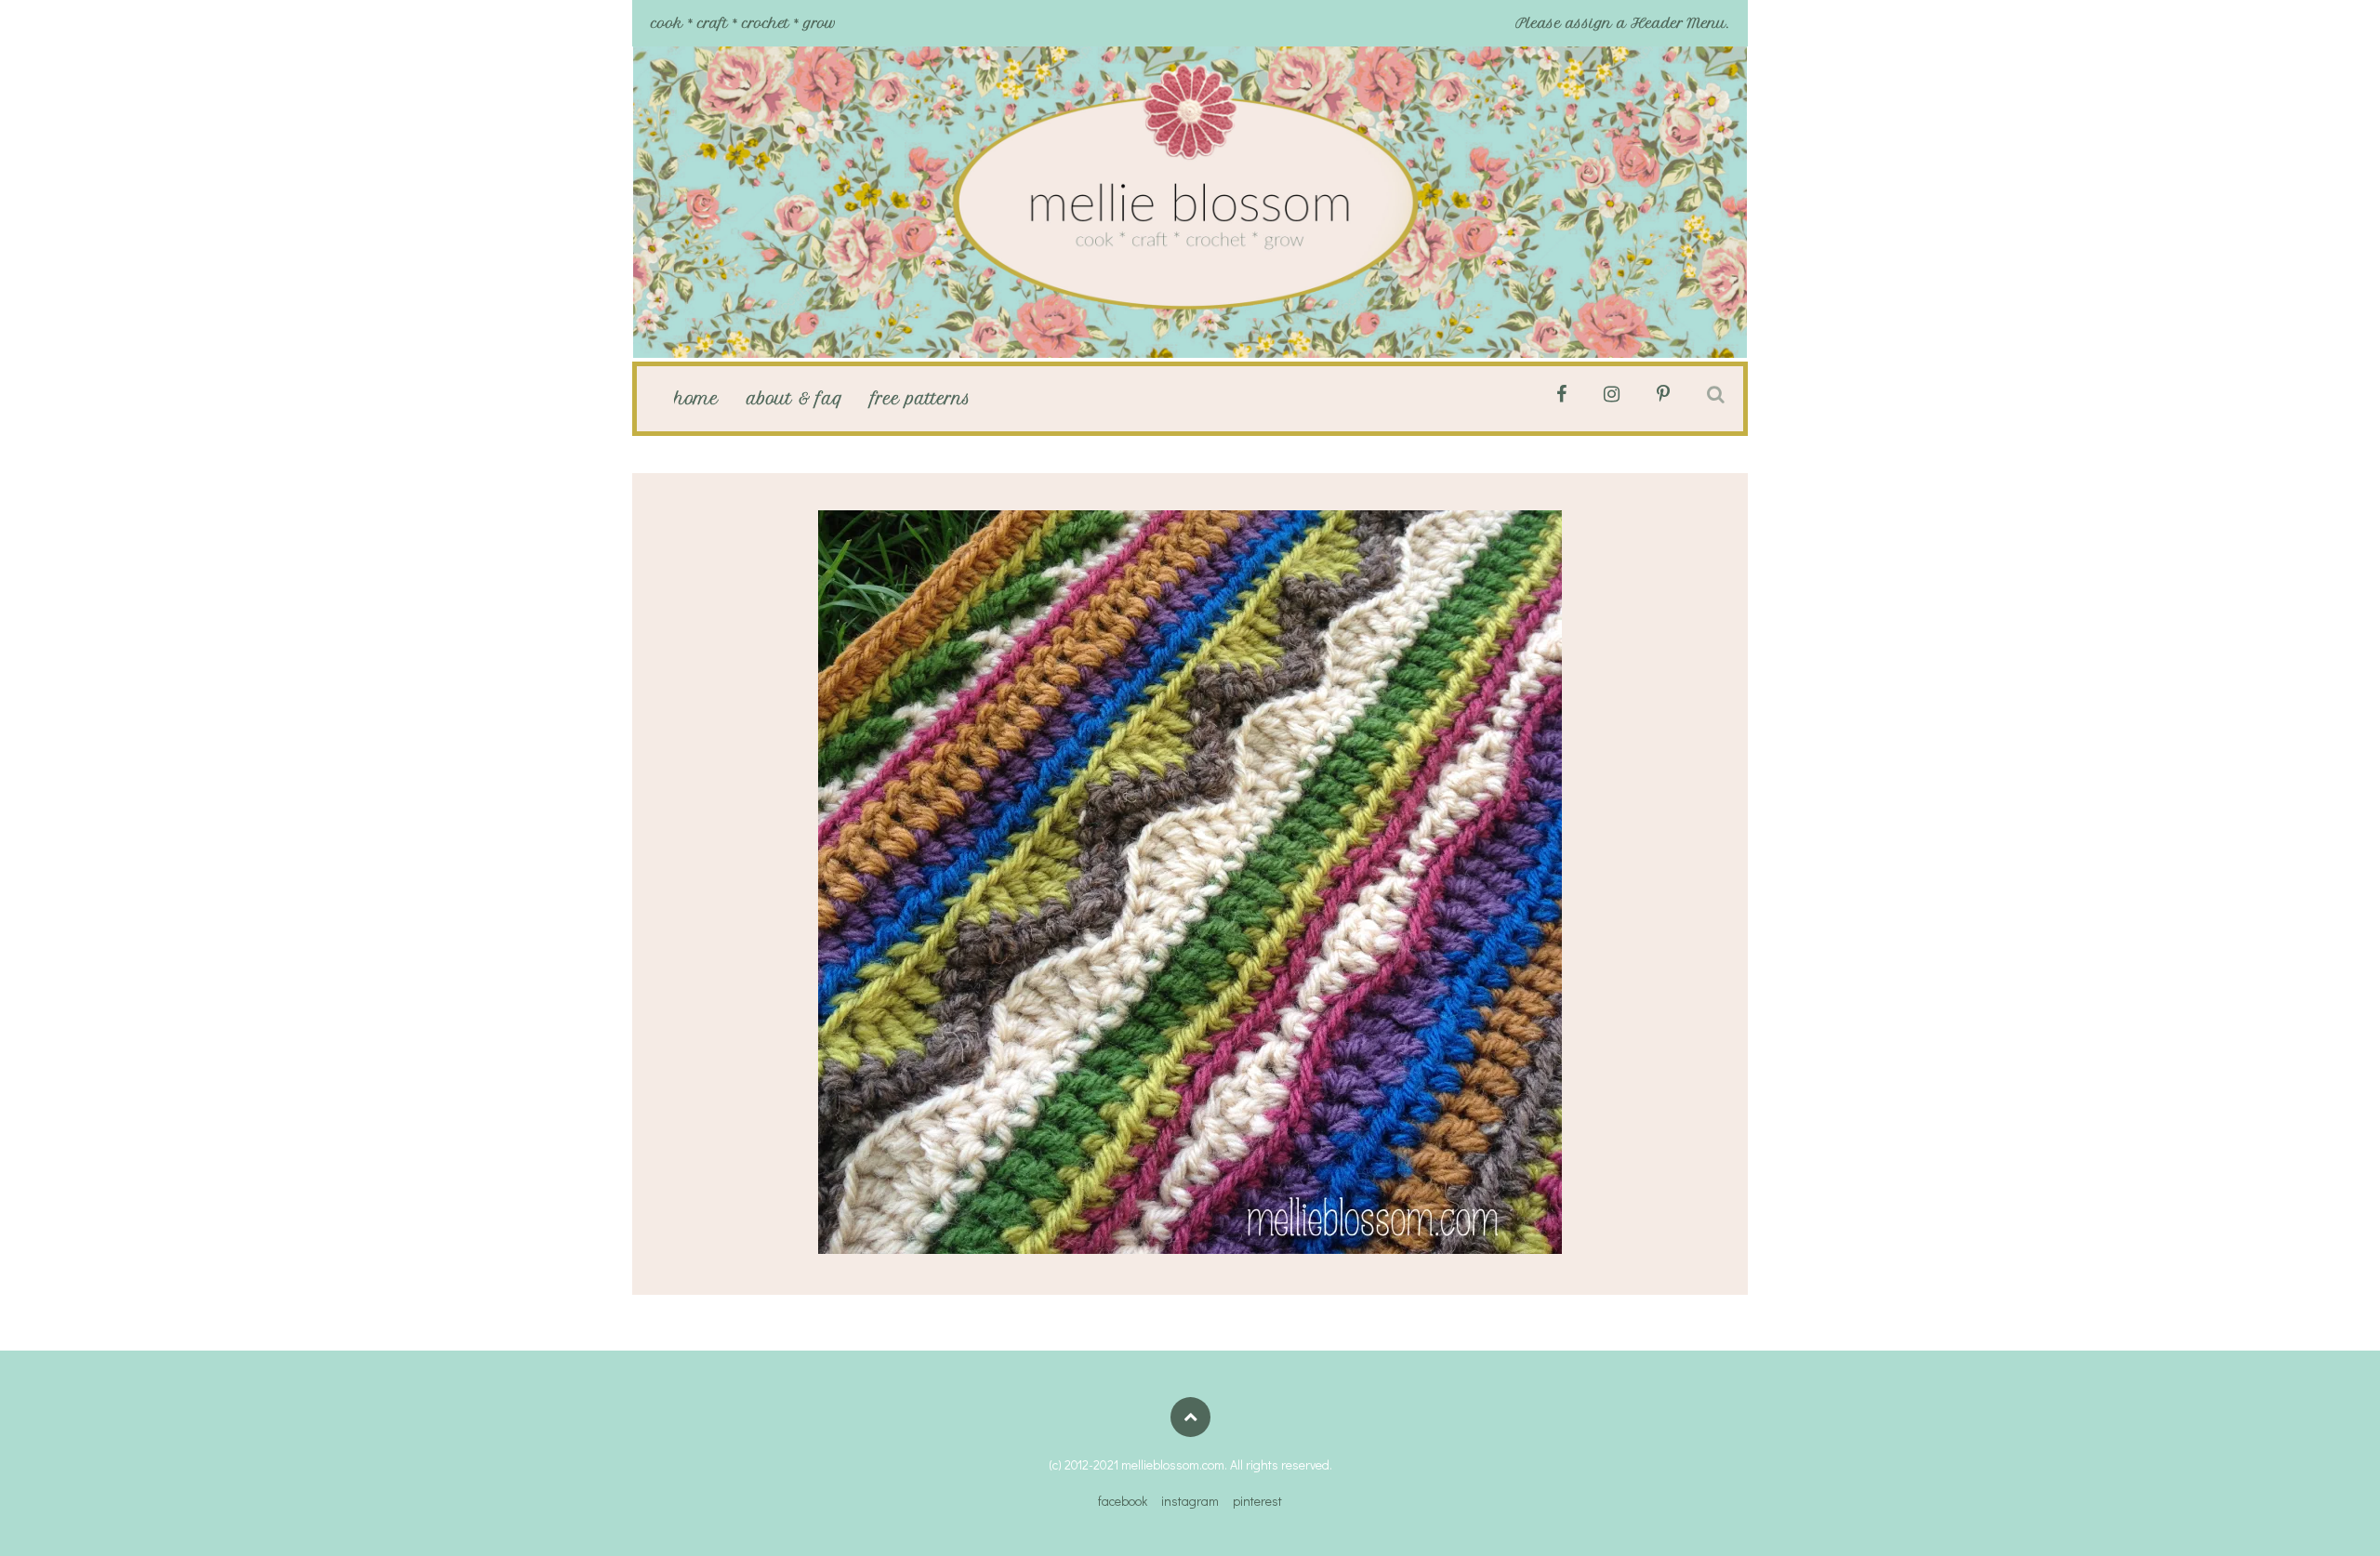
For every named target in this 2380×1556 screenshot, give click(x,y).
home (696, 399)
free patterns (921, 399)
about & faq (795, 399)
